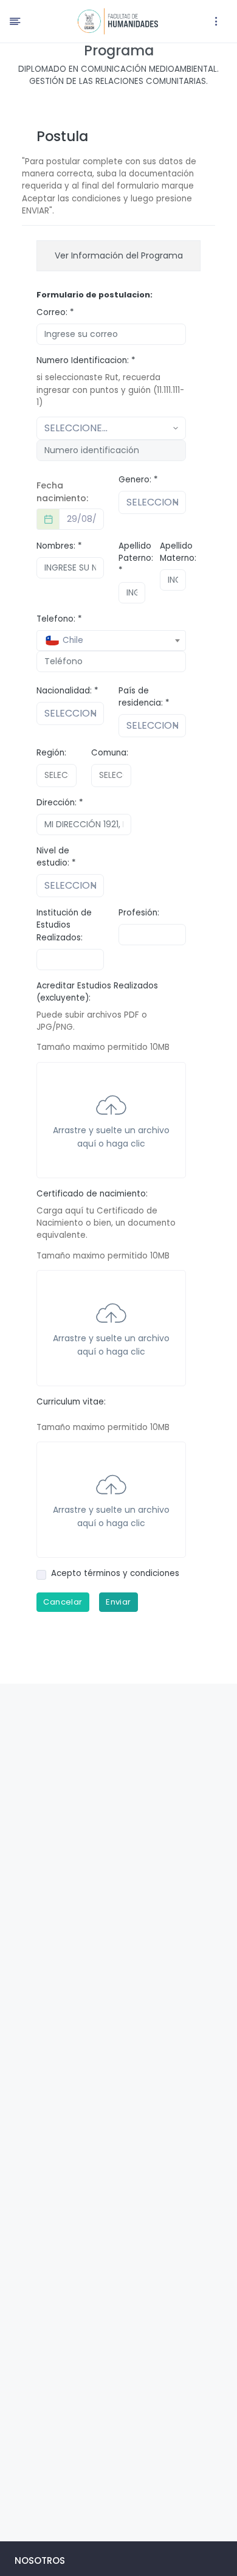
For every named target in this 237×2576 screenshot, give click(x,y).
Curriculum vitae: (71, 1402)
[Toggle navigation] (216, 21)
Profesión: (139, 913)
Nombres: (59, 546)
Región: (51, 753)
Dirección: (60, 803)
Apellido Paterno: (136, 558)
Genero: (138, 480)
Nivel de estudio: (56, 857)
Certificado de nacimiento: (92, 1194)
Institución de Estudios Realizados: (64, 925)
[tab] (118, 256)
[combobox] (111, 641)
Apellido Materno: (178, 552)
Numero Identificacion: (86, 360)
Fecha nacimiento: (62, 492)
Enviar (118, 1602)
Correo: (55, 312)
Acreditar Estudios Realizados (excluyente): (97, 992)
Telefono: (59, 619)
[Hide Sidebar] (15, 21)
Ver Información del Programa (119, 255)
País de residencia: (144, 697)
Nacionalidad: (67, 691)
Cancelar (63, 1602)
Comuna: (110, 753)
